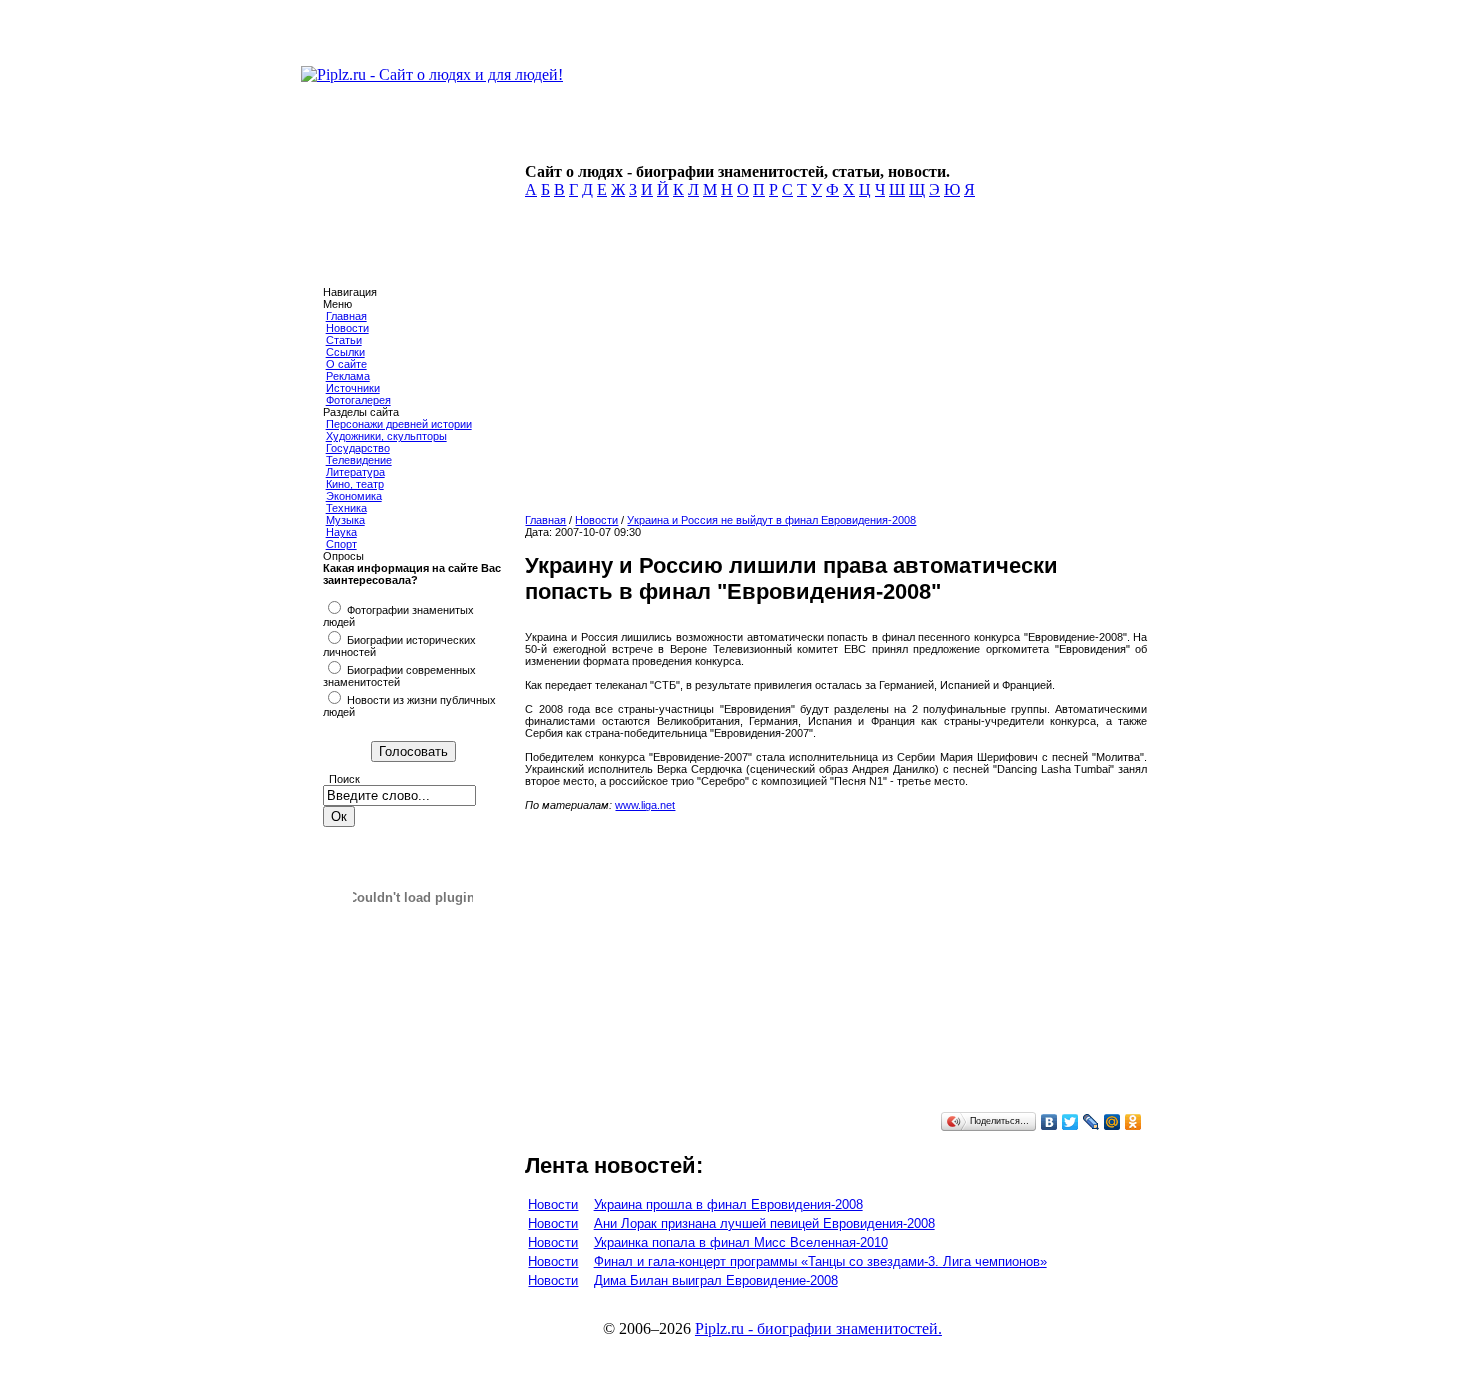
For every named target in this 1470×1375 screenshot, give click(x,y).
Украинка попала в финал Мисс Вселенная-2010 (741, 1242)
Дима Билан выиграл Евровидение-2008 (716, 1280)
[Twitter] (1070, 1122)
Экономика (354, 496)
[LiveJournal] (1091, 1122)
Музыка (345, 520)
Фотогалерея (358, 400)
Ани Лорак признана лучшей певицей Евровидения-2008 (764, 1223)
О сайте (346, 364)
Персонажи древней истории (399, 424)
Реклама (348, 376)
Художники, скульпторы (386, 436)
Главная (346, 316)
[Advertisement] (832, 362)
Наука (341, 532)
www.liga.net (645, 805)
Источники (353, 388)
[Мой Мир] (1112, 1122)
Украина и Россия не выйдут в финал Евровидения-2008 (771, 520)
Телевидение (359, 460)
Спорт (341, 544)
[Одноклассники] (1133, 1122)
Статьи (344, 340)
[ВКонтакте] (1049, 1122)
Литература (355, 472)
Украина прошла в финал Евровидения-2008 (728, 1204)
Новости (347, 328)
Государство (358, 448)
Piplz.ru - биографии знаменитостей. (818, 1328)
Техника (346, 508)
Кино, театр (355, 484)
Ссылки (345, 352)
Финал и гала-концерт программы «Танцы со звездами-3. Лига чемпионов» (820, 1261)
